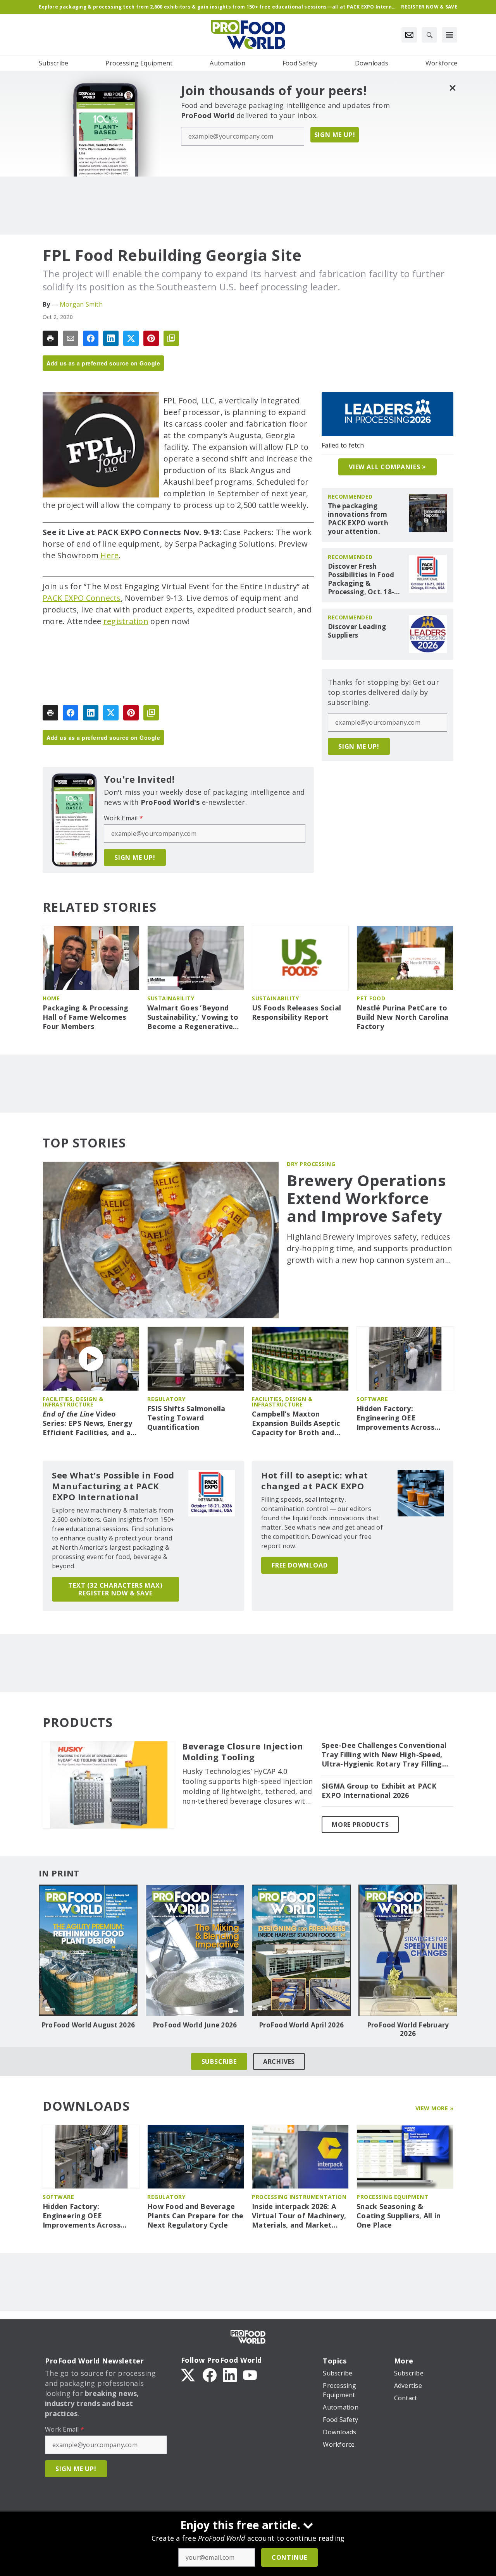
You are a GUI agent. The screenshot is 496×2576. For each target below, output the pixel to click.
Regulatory (166, 1399)
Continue (289, 2557)
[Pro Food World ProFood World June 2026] (195, 1950)
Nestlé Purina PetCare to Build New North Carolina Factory (402, 1017)
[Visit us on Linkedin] (230, 2374)
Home (51, 998)
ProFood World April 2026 (301, 2025)
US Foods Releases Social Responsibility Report (296, 1013)
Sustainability (171, 998)
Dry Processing (311, 1164)
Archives (279, 2061)
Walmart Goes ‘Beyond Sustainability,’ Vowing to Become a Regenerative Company (193, 1017)
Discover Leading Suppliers (357, 631)
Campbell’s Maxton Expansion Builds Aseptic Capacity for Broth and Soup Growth (296, 1423)
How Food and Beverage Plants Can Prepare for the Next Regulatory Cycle (195, 2216)
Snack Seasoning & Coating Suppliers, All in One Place (399, 2216)
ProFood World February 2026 (408, 2029)
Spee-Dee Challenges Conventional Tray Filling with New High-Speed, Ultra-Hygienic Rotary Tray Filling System (384, 1755)
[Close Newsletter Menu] (452, 88)
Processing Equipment (392, 2197)
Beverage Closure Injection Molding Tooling (243, 1752)
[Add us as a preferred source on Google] (171, 338)
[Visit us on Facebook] (210, 2374)
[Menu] (449, 35)
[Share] (91, 338)
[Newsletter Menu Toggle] (409, 35)
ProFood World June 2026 (195, 2025)
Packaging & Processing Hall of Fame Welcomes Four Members (86, 1017)
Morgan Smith (81, 304)
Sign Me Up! (335, 135)
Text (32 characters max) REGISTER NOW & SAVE (115, 1589)
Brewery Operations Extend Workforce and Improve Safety (366, 1198)
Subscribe (219, 2061)
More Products (360, 1825)
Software (372, 1399)
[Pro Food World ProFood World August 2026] (88, 1950)
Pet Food (371, 998)
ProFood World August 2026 (88, 2025)
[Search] (429, 35)
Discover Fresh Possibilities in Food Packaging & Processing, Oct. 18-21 (361, 579)
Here (109, 555)
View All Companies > (387, 467)
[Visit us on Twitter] (189, 2374)
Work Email (123, 818)
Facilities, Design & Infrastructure (73, 1402)
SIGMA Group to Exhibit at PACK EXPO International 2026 (379, 1791)
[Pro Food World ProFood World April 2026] (301, 1950)
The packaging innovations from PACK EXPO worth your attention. (358, 519)
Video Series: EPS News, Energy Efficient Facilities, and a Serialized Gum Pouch (87, 1423)
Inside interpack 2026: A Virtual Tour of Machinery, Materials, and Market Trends (299, 2216)
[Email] (71, 338)
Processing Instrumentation (299, 2197)
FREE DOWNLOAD (300, 1565)
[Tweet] (131, 338)
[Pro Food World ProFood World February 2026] (408, 1950)
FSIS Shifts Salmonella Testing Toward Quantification (186, 1418)
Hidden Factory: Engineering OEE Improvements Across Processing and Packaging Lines (403, 1418)
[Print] (50, 338)
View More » (435, 2108)
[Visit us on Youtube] (250, 2374)
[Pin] (151, 338)
